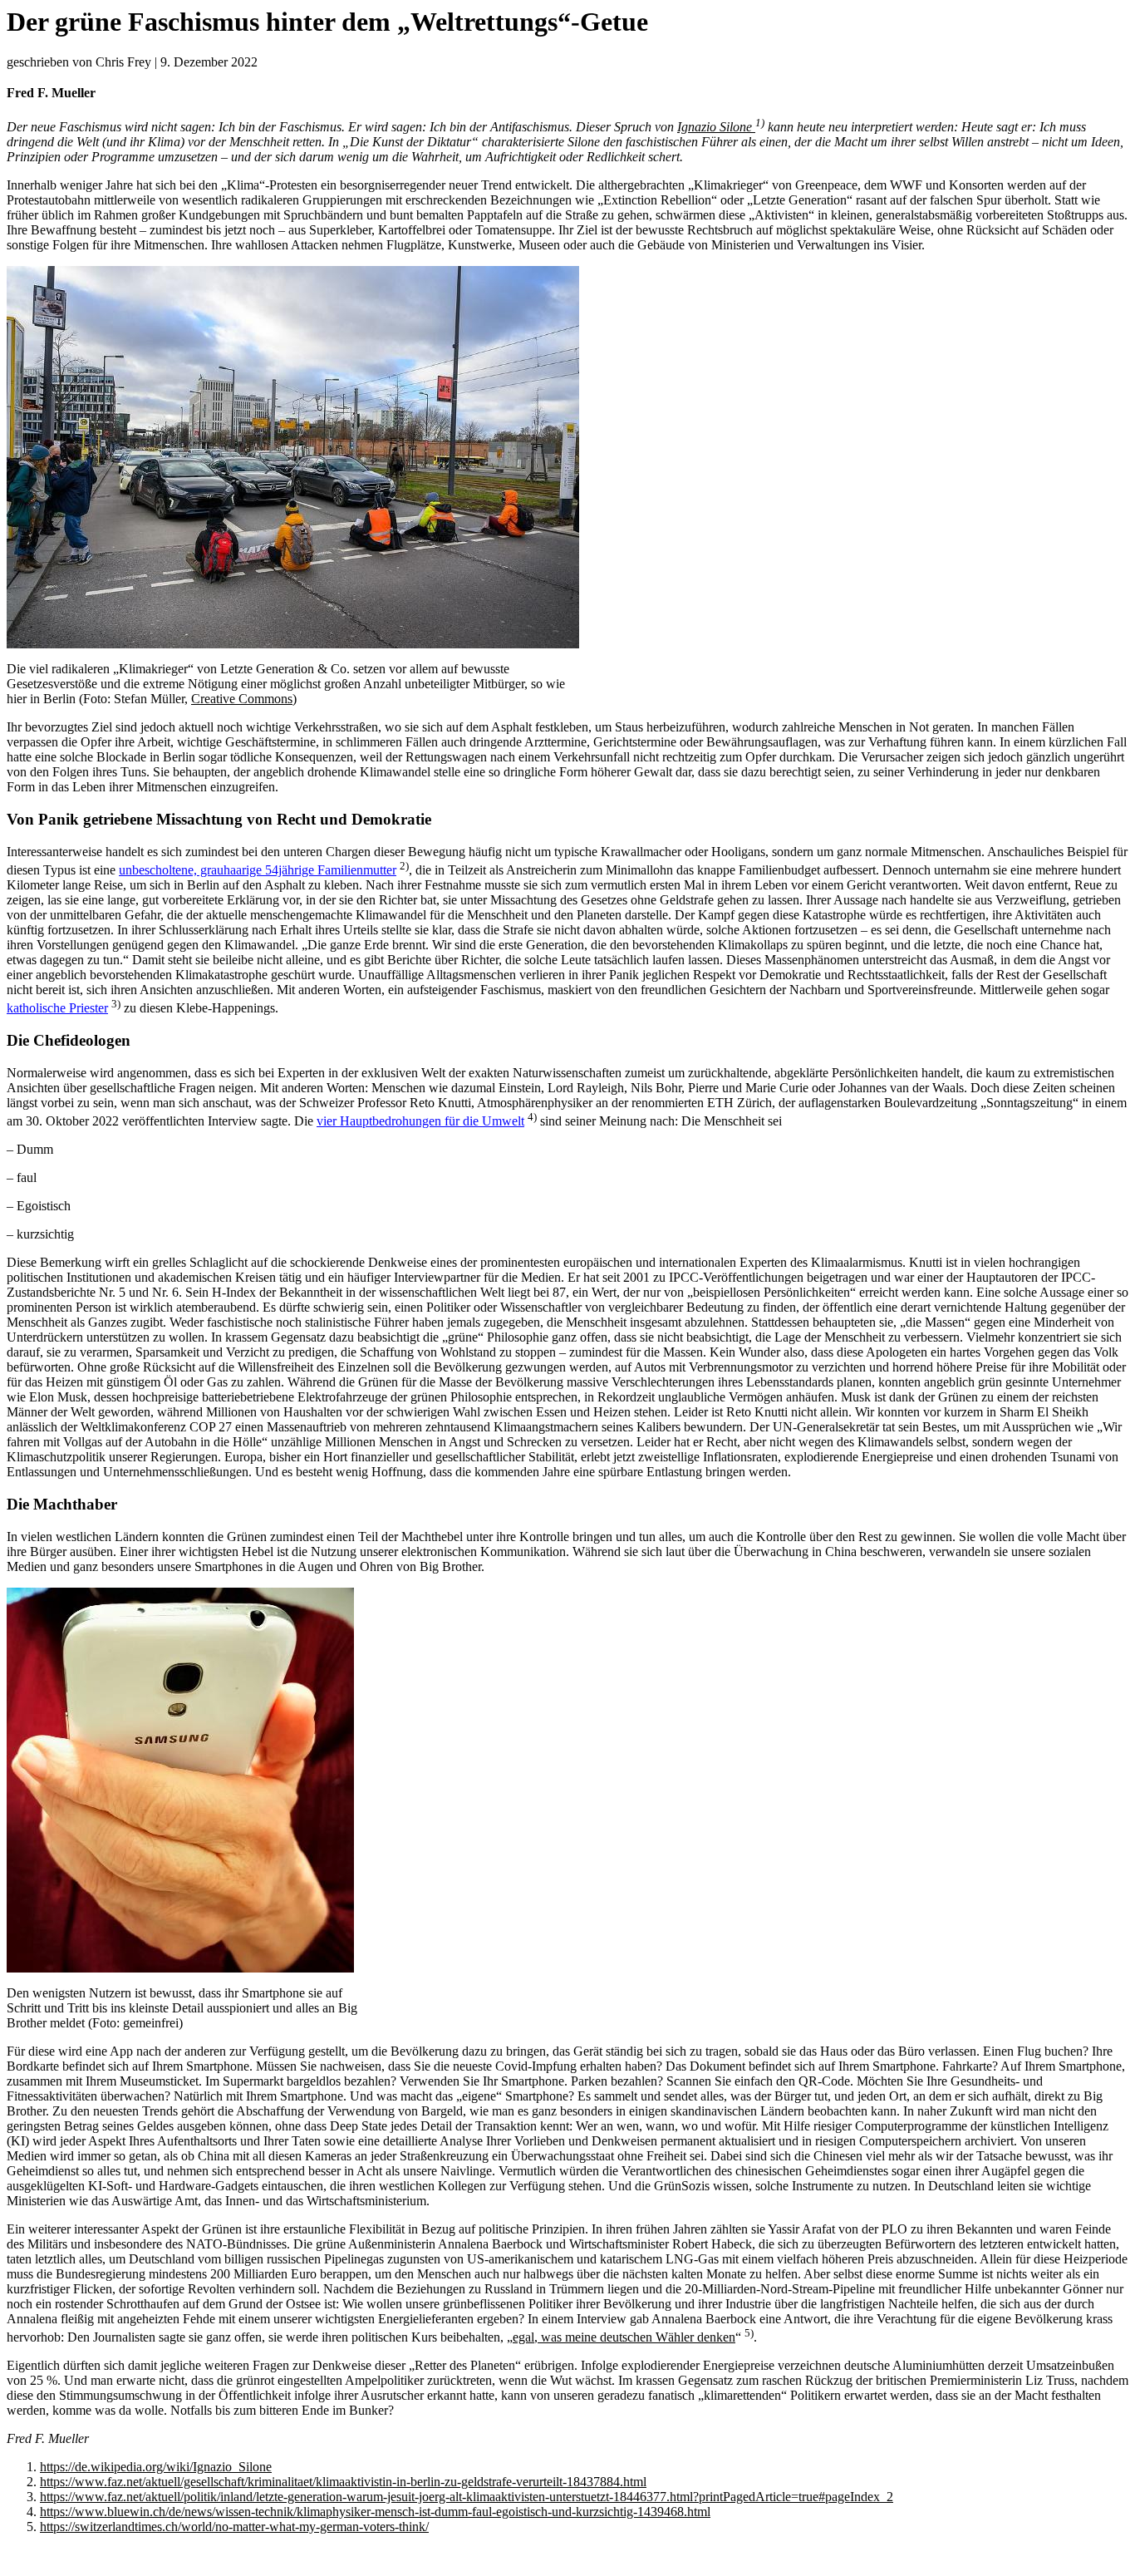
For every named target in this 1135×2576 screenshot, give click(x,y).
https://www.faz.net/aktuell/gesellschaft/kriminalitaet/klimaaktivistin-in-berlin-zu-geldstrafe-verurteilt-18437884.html (343, 2482)
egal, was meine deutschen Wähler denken (624, 2337)
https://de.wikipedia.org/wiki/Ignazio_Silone (156, 2467)
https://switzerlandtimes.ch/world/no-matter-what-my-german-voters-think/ (234, 2527)
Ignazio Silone (715, 127)
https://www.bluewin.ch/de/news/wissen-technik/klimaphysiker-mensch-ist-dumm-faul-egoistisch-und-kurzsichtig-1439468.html (375, 2512)
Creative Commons (242, 699)
